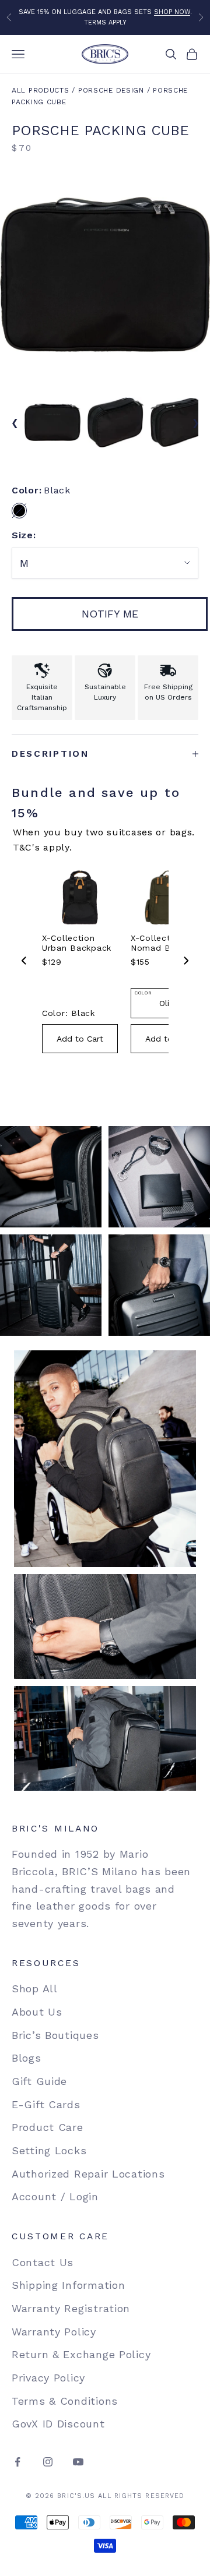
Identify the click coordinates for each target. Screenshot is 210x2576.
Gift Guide (39, 2081)
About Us (37, 2012)
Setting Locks (49, 2150)
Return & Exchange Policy (81, 2354)
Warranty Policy (54, 2332)
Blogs (27, 2058)
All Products (41, 90)
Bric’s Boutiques (55, 2035)
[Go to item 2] (116, 422)
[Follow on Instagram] (48, 2462)
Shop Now (172, 12)
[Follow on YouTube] (78, 2462)
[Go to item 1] (52, 422)
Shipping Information (68, 2285)
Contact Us (43, 2262)
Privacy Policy (48, 2378)
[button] (19, 510)
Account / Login (55, 2196)
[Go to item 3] (178, 422)
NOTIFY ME (110, 614)
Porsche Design (111, 90)
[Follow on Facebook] (17, 2462)
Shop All (35, 1989)
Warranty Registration (71, 2308)
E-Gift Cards (46, 2104)
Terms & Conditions (65, 2401)
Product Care (48, 2127)
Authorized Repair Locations (88, 2174)
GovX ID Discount (58, 2424)
